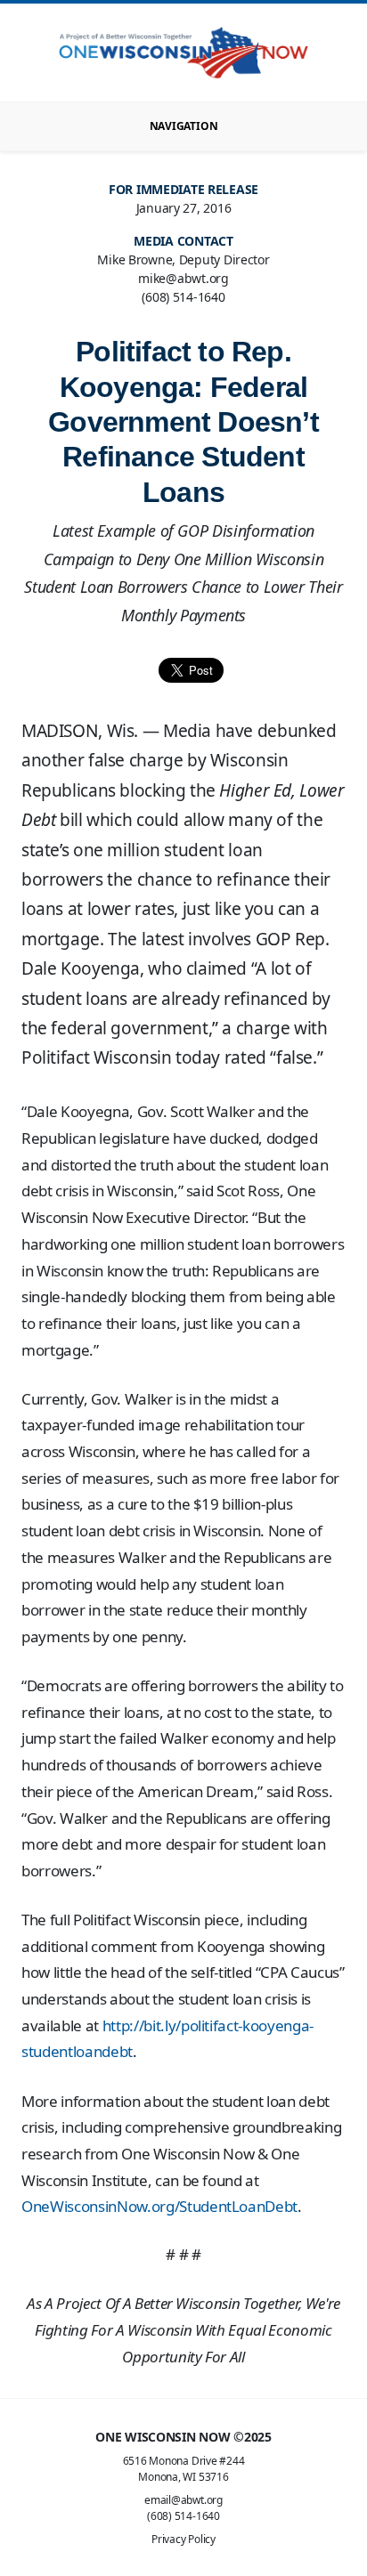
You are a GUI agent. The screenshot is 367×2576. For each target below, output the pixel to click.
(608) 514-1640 (183, 2516)
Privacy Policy (183, 2539)
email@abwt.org (183, 2500)
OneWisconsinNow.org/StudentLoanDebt (159, 2206)
